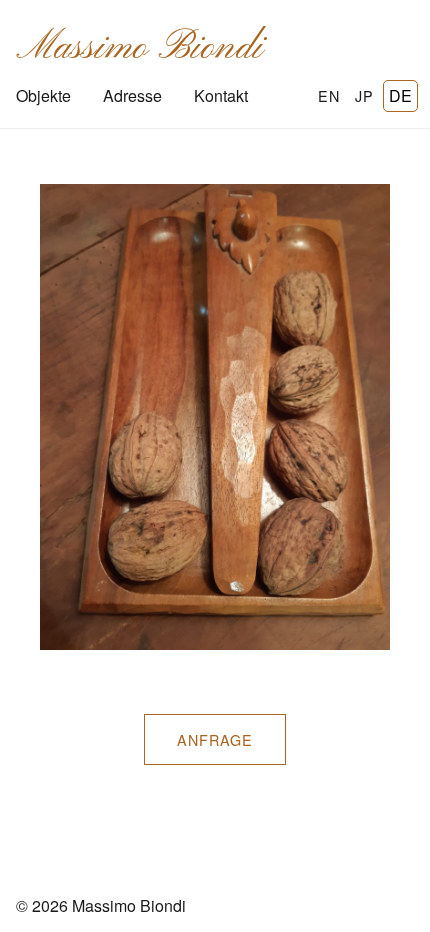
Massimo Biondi (139, 48)
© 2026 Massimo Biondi (101, 905)
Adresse (132, 95)
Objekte (43, 95)
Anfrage (215, 739)
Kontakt (221, 95)
